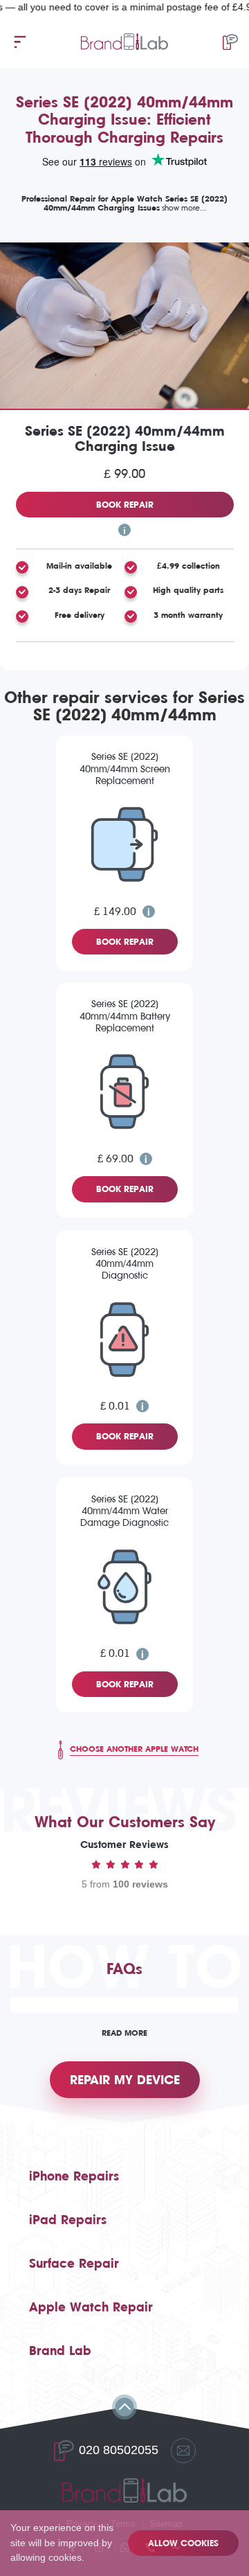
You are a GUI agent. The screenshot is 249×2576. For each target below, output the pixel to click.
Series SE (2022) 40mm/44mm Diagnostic (125, 1264)
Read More (124, 2033)
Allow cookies (183, 2543)
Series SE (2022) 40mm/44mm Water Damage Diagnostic (124, 1511)
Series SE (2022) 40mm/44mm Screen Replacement (125, 769)
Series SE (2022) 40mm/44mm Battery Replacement (125, 1016)
